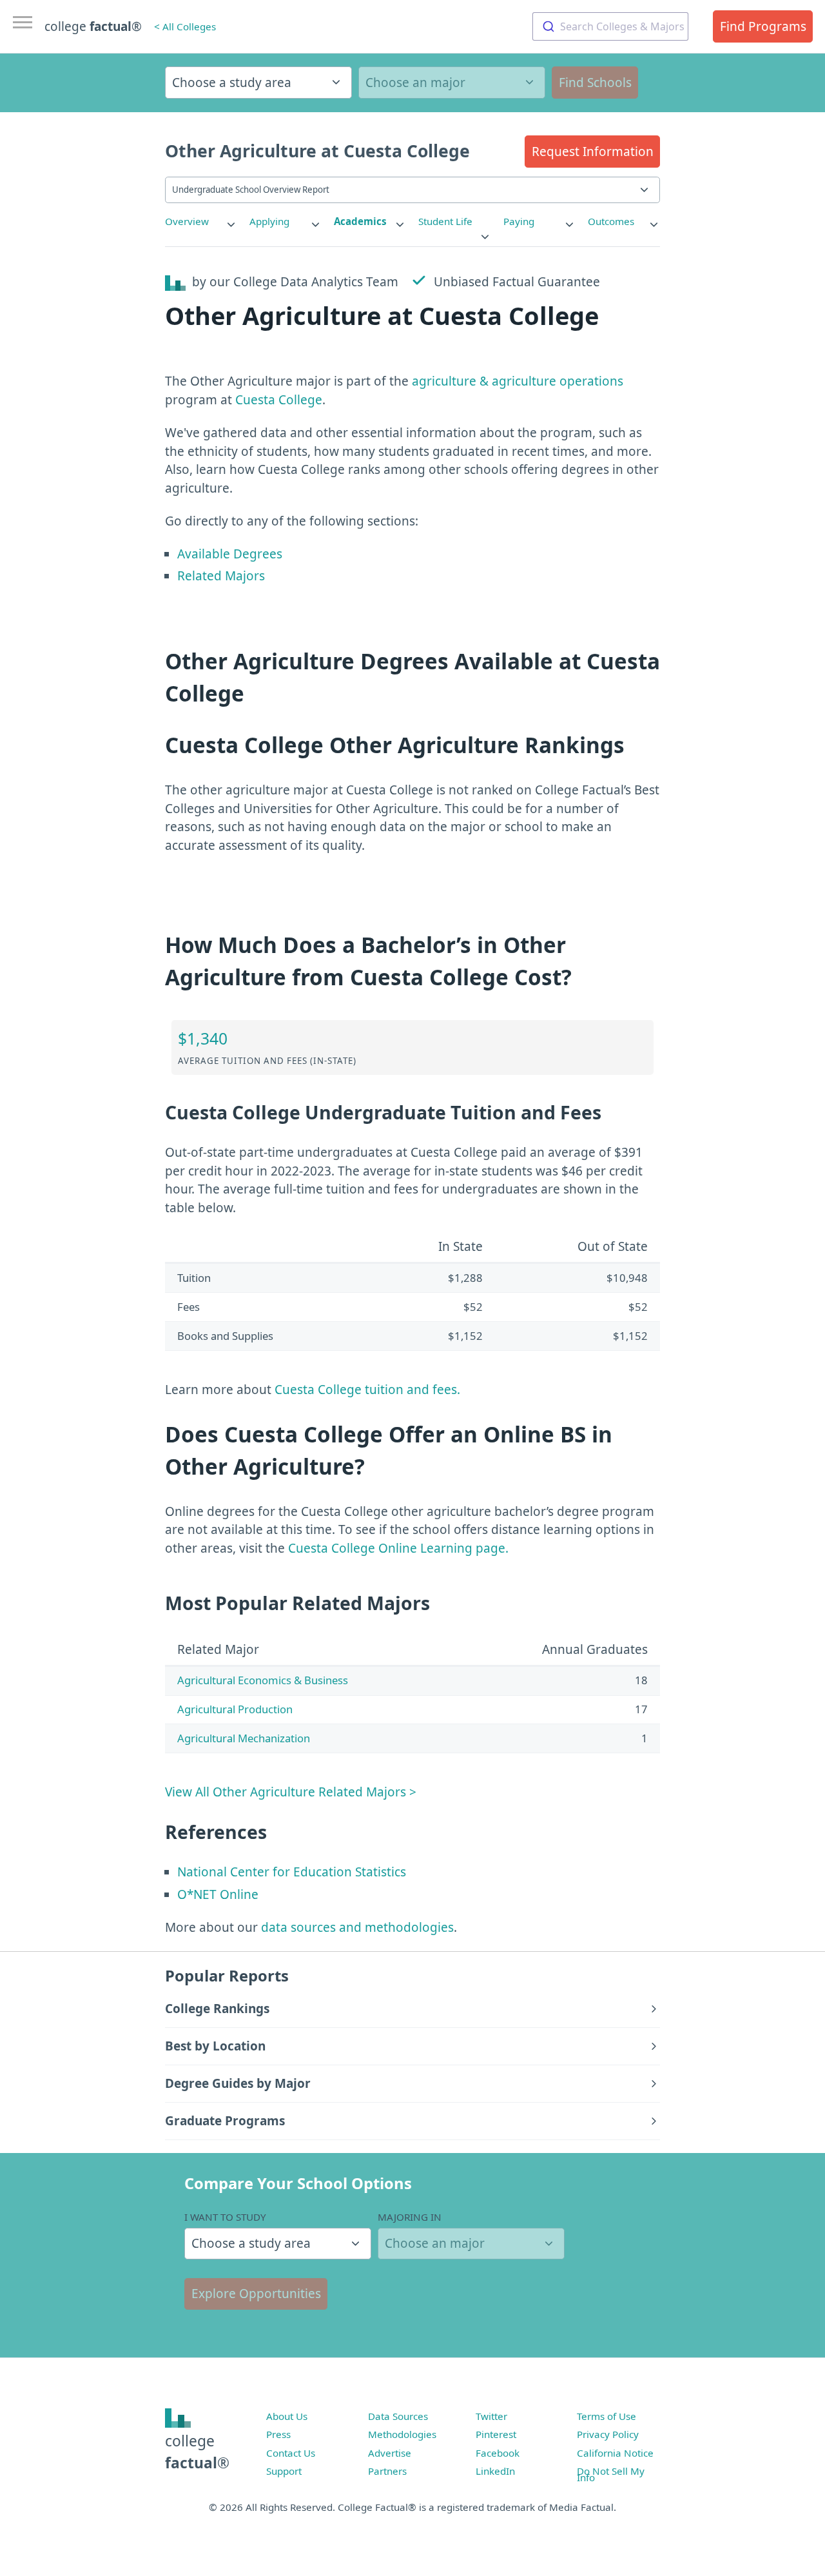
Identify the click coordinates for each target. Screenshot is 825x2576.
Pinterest (496, 2434)
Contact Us (291, 2453)
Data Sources (398, 2416)
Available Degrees (230, 554)
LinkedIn (495, 2471)
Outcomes (611, 221)
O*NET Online (218, 1894)
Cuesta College (279, 400)
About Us (287, 2416)
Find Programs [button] (763, 26)
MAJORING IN (410, 2217)
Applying (269, 221)
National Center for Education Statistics (292, 1872)
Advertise (390, 2453)
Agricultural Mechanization (244, 1738)
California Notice (615, 2453)
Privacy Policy (608, 2434)
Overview (187, 221)
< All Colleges (185, 26)
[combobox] (610, 26)
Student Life (445, 221)
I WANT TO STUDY (225, 2217)
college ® (93, 26)
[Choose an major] (452, 83)
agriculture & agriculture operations (518, 381)
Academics (360, 221)
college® (197, 2452)
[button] (592, 152)
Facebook (498, 2453)
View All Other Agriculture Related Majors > (291, 1792)
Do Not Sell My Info (611, 2474)
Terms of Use (607, 2416)
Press (278, 2434)
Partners (387, 2471)
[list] (201, 221)
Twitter (491, 2416)
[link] (201, 221)
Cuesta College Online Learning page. (398, 1548)
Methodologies (402, 2434)
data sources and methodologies (357, 1927)
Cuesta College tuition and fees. (367, 1390)
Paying (519, 221)
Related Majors (221, 576)
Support (284, 2471)
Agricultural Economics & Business (263, 1680)
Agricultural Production (235, 1709)
